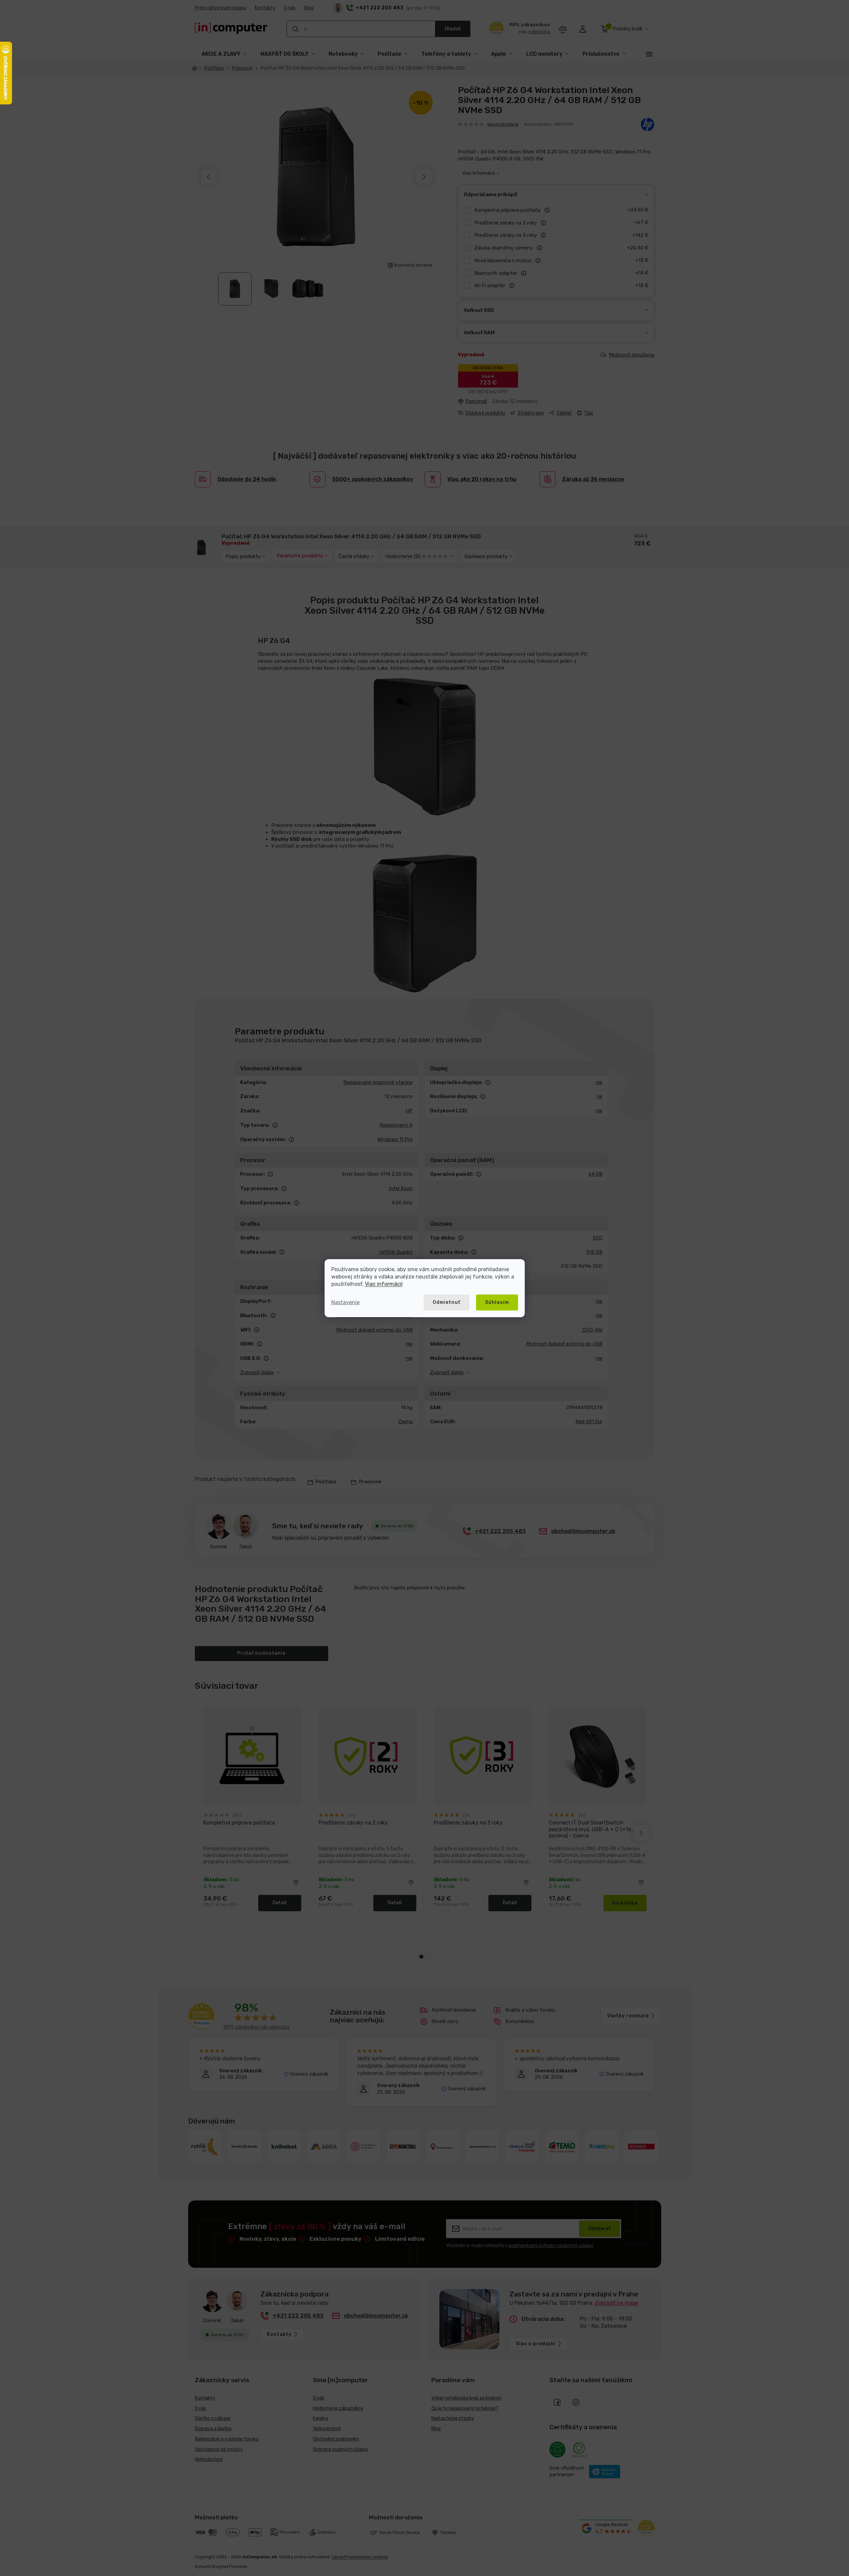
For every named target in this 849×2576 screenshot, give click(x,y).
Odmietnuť (447, 1302)
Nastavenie (345, 1302)
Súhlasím (497, 1302)
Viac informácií (384, 1284)
